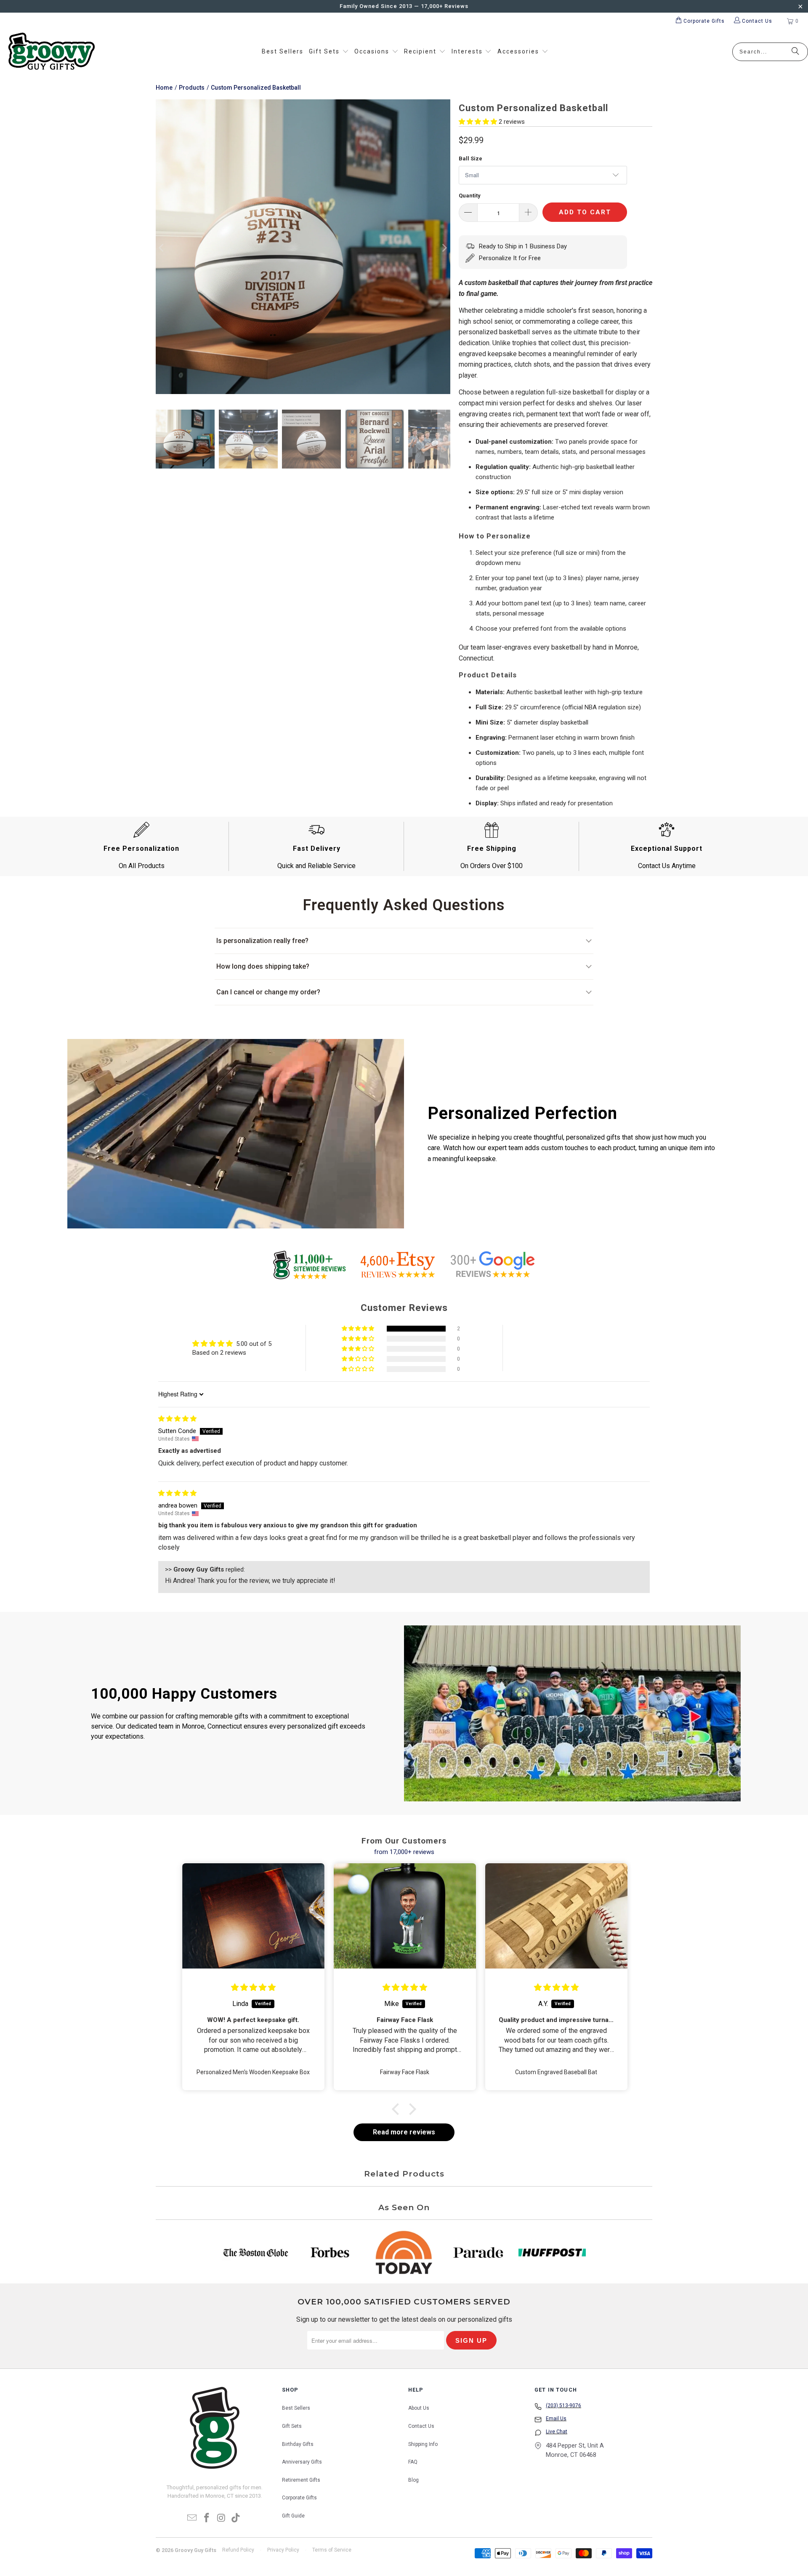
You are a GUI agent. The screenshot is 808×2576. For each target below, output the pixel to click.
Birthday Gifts (298, 2444)
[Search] (795, 52)
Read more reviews (404, 2132)
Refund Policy (238, 2550)
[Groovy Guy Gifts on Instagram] (222, 2518)
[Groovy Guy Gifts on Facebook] (207, 2518)
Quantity (470, 196)
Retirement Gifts (301, 2480)
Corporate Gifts (299, 2498)
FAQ (413, 2462)
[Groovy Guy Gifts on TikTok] (236, 2518)
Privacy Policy (283, 2550)
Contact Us (421, 2426)
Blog (413, 2480)
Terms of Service (332, 2550)
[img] (177, 1419)
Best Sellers (296, 2408)
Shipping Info (423, 2444)
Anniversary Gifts (302, 2462)
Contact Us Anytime (667, 866)
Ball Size (470, 159)
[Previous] (162, 248)
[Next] (444, 248)
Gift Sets (292, 2426)
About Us (419, 2408)
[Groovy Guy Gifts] (52, 52)
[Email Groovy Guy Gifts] (192, 2518)
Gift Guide (293, 2516)
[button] (329, 52)
